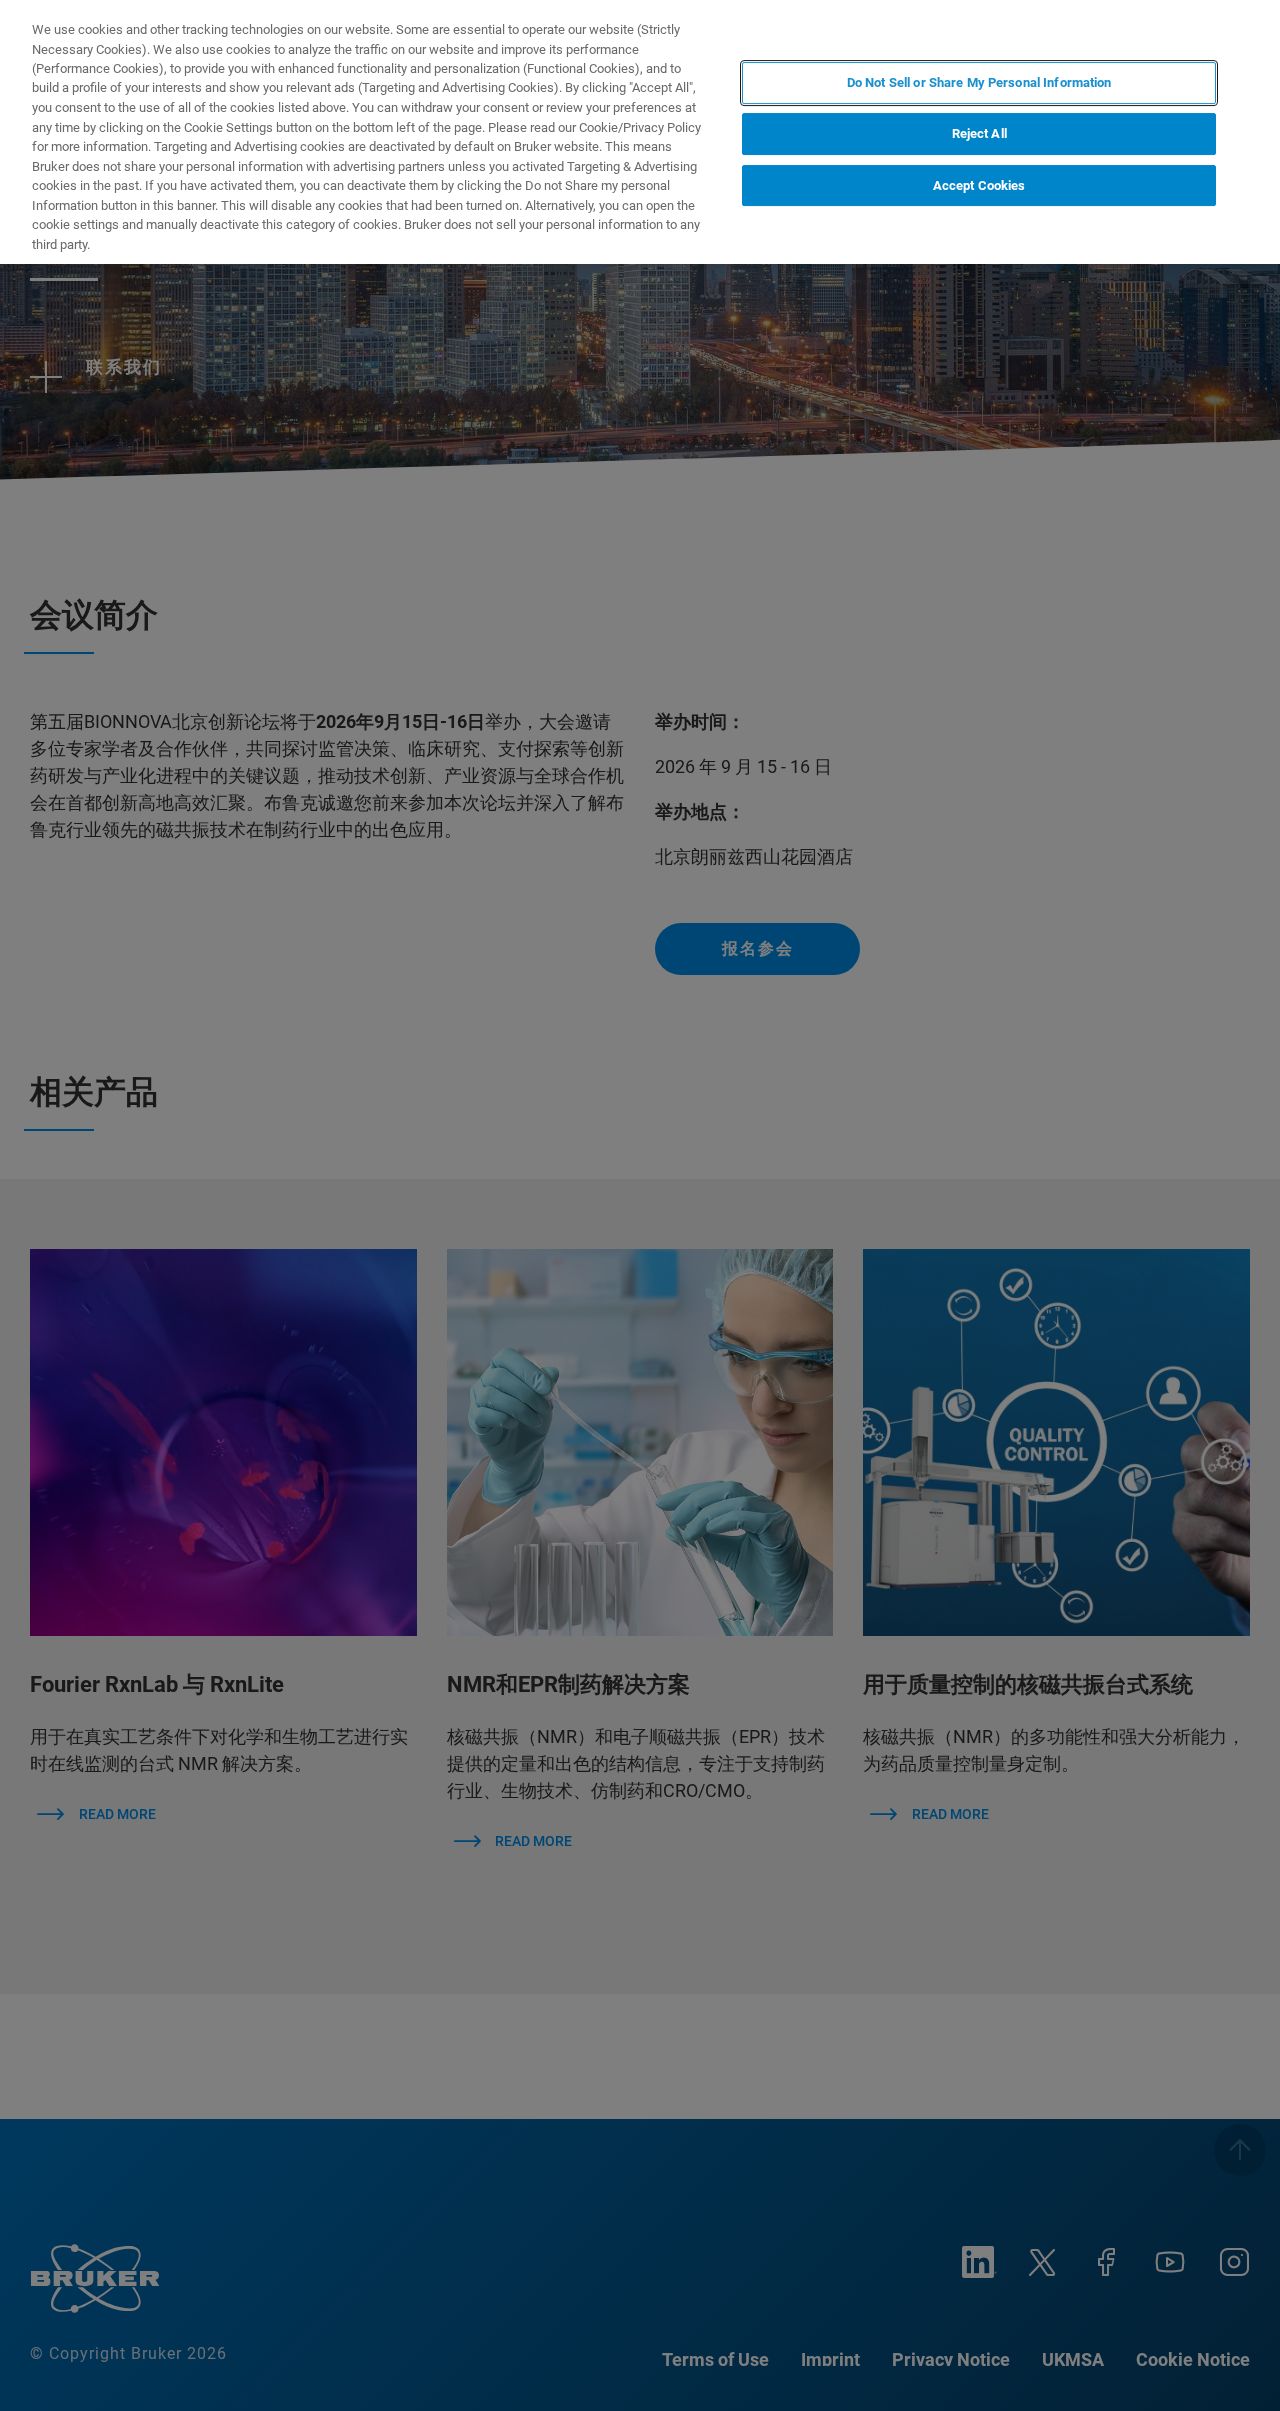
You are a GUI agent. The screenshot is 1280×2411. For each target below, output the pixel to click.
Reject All (979, 134)
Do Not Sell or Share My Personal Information (979, 82)
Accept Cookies (979, 185)
